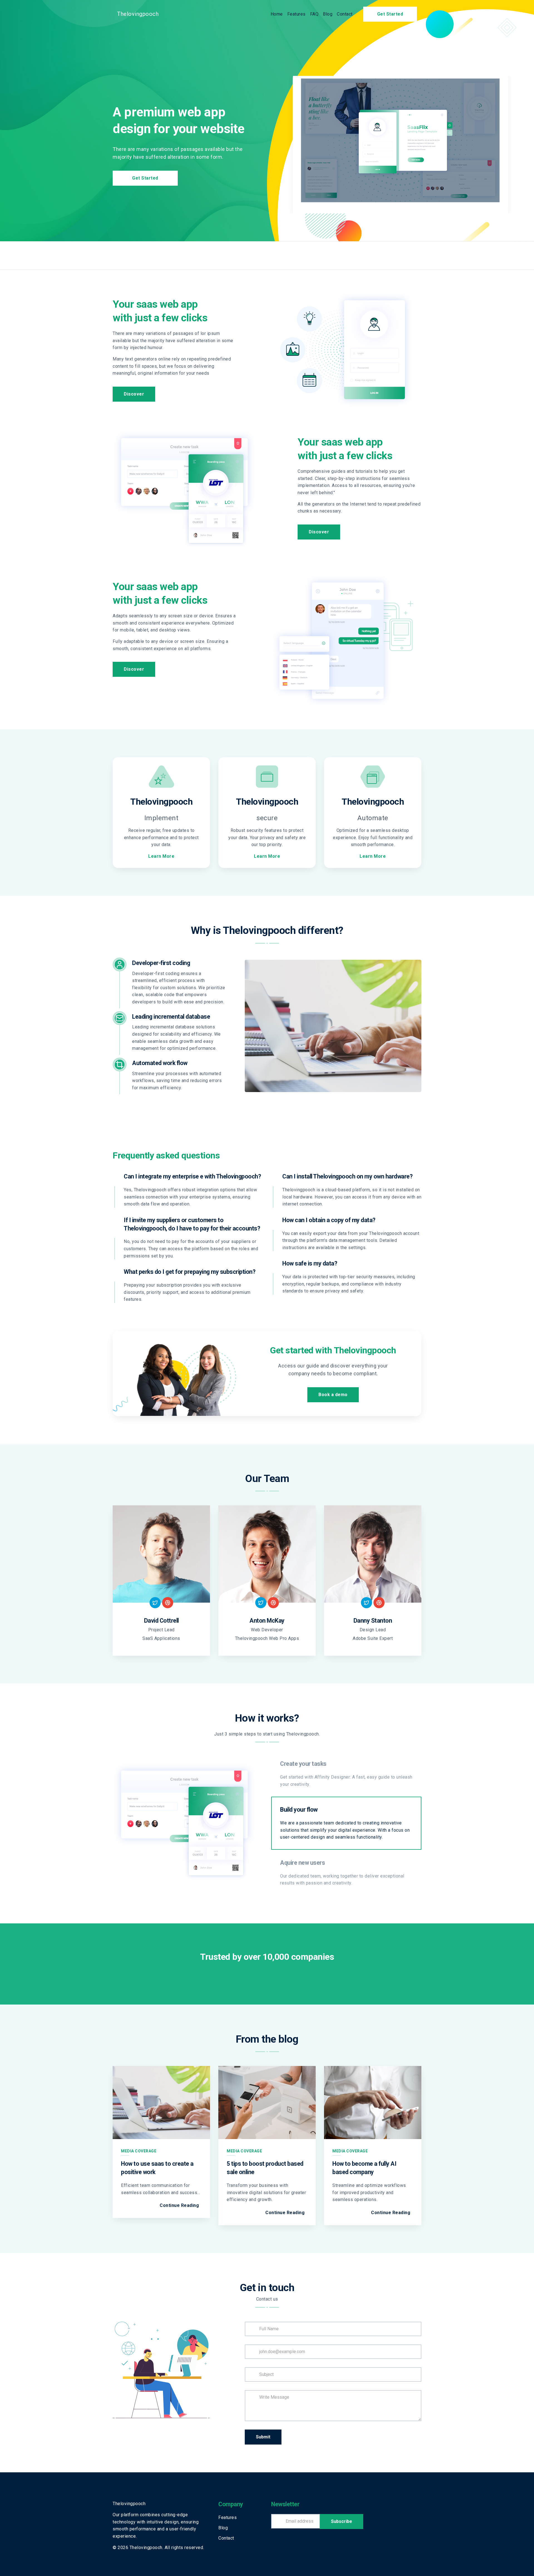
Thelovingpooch (138, 14)
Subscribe (342, 2521)
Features (296, 14)
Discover (134, 394)
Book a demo (333, 1395)
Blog (328, 14)
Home (277, 14)
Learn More (161, 856)
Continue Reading (179, 2205)
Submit (263, 2437)
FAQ (314, 14)
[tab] (346, 1774)
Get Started (390, 14)
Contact (345, 14)
